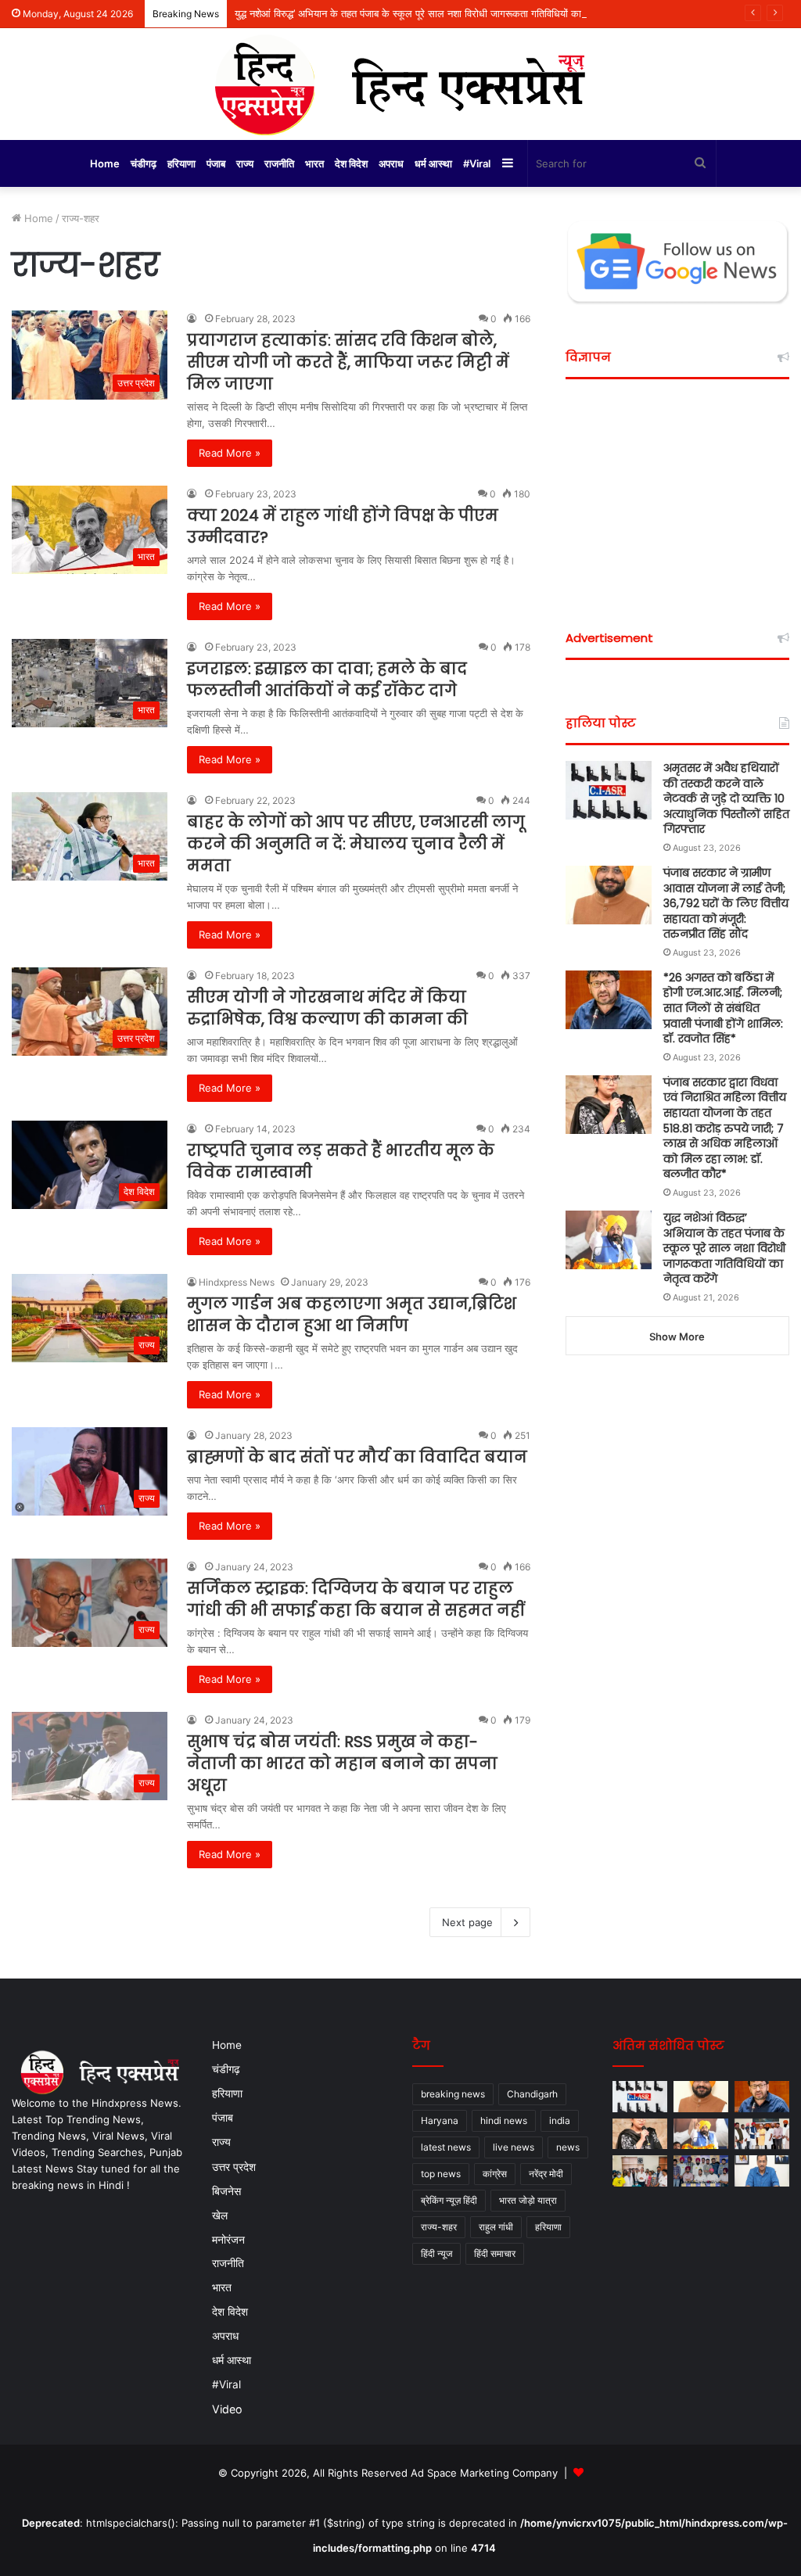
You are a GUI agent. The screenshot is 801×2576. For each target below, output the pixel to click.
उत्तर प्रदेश (234, 2167)
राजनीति (279, 163)
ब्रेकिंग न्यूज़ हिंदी (449, 2200)
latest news (446, 2147)
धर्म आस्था (433, 163)
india (560, 2120)
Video (227, 2409)
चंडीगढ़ (144, 163)
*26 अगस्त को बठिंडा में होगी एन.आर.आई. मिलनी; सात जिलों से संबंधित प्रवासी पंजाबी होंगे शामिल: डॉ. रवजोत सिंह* (723, 1008)
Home (105, 163)
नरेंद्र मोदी (546, 2174)
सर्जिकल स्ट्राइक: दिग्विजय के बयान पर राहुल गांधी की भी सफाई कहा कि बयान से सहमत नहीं (356, 1599)
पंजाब (216, 163)
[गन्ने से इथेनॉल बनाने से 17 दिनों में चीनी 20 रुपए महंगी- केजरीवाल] (762, 2171)
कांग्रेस (495, 2174)
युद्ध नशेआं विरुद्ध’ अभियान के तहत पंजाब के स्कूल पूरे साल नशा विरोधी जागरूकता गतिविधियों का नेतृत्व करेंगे (429, 13)
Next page (467, 1922)
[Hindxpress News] (400, 84)
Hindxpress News (237, 1282)
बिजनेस (226, 2191)
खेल (220, 2215)
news (568, 2147)
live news (514, 2147)
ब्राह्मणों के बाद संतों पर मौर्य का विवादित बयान (357, 1457)
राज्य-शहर (439, 2227)
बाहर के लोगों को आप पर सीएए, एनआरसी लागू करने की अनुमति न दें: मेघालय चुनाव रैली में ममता (356, 844)
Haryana (440, 2120)
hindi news (504, 2120)
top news (441, 2174)
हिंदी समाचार (495, 2253)
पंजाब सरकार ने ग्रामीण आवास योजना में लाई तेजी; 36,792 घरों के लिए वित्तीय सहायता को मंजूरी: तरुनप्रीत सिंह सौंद (726, 903)
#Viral (477, 163)
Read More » (230, 453)
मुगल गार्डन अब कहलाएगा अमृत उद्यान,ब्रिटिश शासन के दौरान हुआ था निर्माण (352, 1315)
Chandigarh (532, 2094)
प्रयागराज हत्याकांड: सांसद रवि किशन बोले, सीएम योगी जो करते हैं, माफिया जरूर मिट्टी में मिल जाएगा (348, 362)
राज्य (245, 163)
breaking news (453, 2094)
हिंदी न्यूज (436, 2253)
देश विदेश (351, 163)
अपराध (391, 163)
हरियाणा (181, 163)
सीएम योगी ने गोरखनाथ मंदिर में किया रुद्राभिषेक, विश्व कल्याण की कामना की (327, 1008)
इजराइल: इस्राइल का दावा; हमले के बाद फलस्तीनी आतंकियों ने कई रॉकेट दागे (327, 680)
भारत (314, 163)
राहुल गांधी (496, 2227)
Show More (677, 1336)
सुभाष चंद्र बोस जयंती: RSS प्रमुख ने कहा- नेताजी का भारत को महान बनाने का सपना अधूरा (342, 1763)
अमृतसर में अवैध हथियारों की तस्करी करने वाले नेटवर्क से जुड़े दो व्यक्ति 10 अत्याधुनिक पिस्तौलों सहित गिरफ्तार (726, 798)
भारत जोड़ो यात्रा (528, 2200)
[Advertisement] (677, 493)
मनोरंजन (228, 2239)
